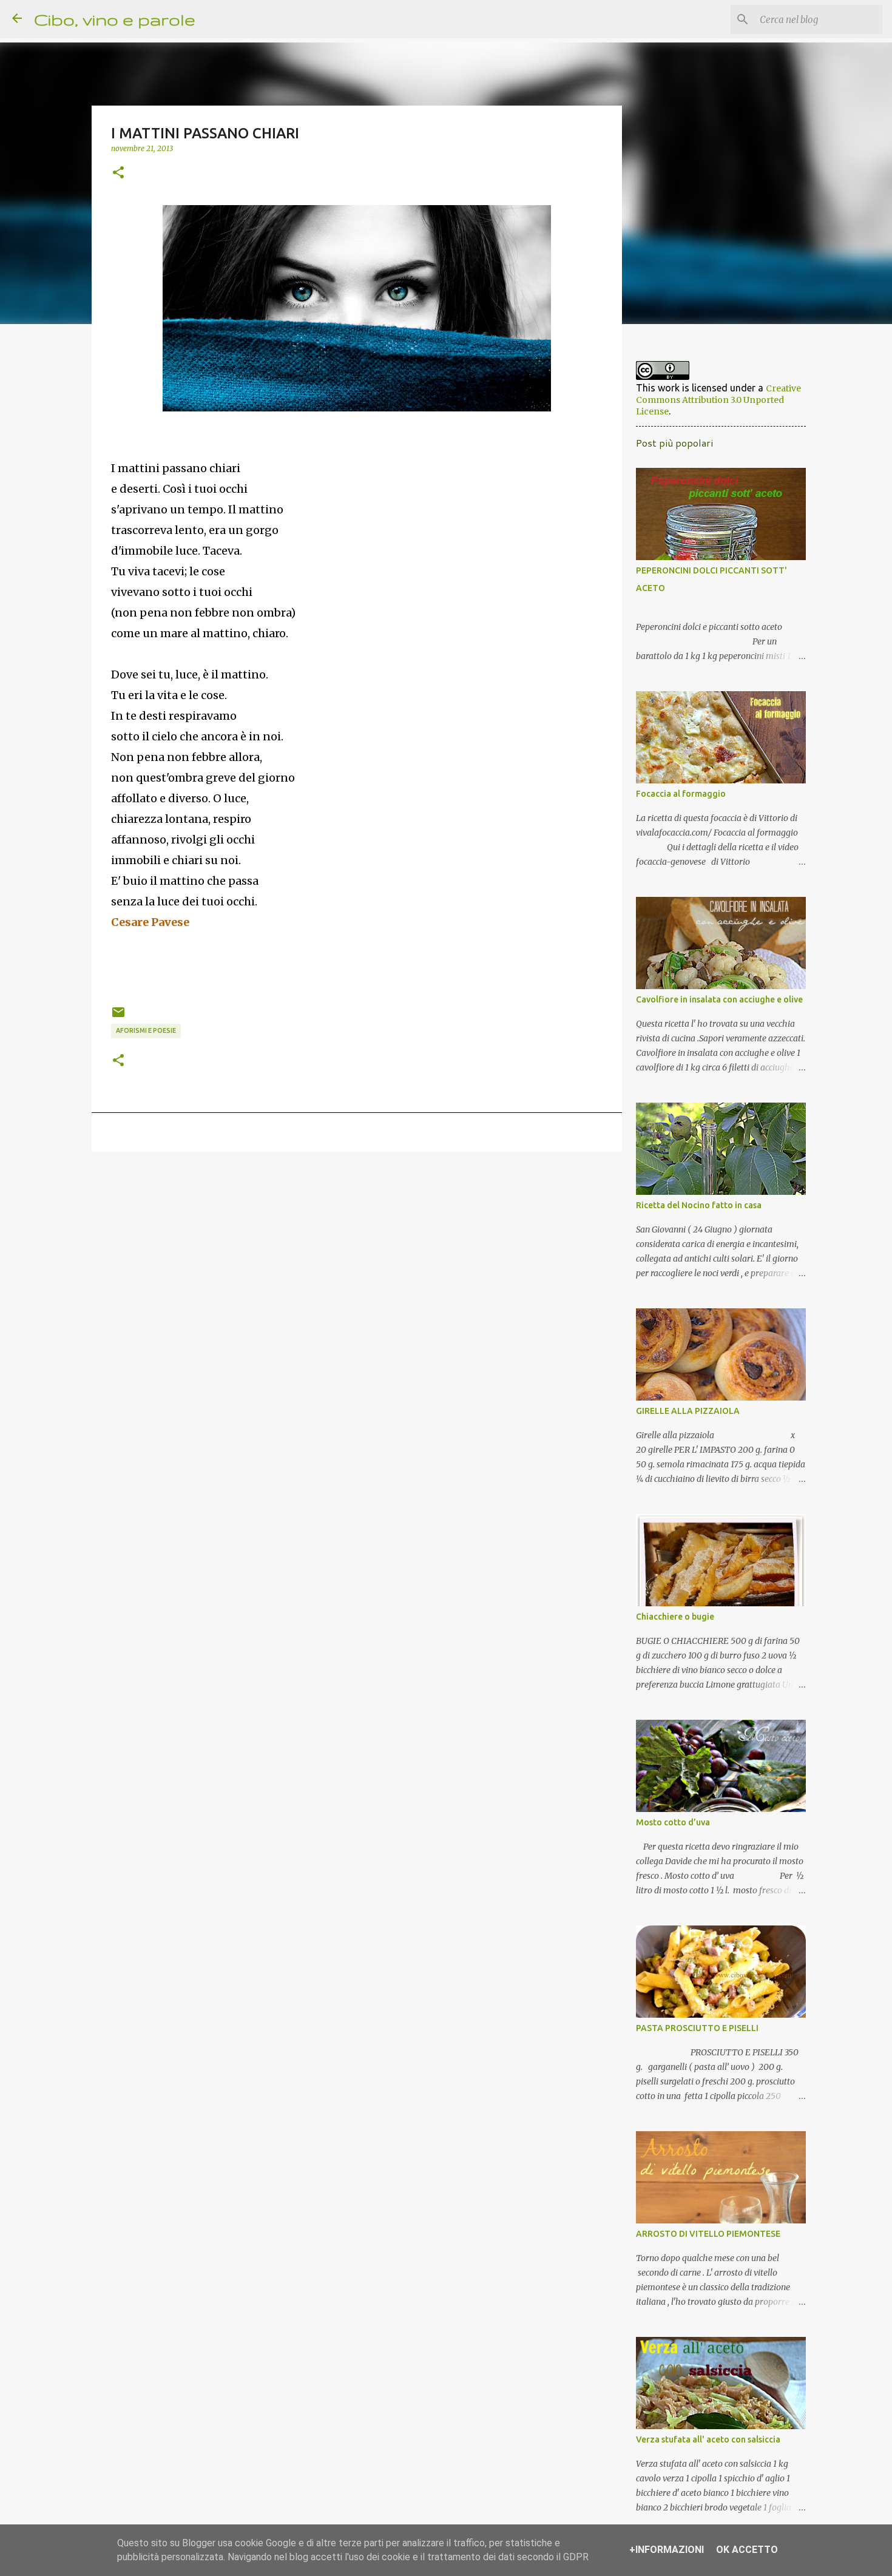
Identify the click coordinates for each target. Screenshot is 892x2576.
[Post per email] (118, 1016)
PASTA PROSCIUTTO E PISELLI (697, 2028)
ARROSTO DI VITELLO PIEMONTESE (708, 2234)
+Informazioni (667, 2550)
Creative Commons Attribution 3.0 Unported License (718, 400)
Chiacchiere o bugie (675, 1617)
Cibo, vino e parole (115, 19)
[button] (118, 173)
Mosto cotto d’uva (673, 1822)
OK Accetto (747, 2550)
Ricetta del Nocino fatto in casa (699, 1205)
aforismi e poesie (146, 1030)
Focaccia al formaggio (681, 794)
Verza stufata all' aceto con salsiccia (708, 2439)
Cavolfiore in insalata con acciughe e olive (719, 999)
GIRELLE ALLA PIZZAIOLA (688, 1411)
